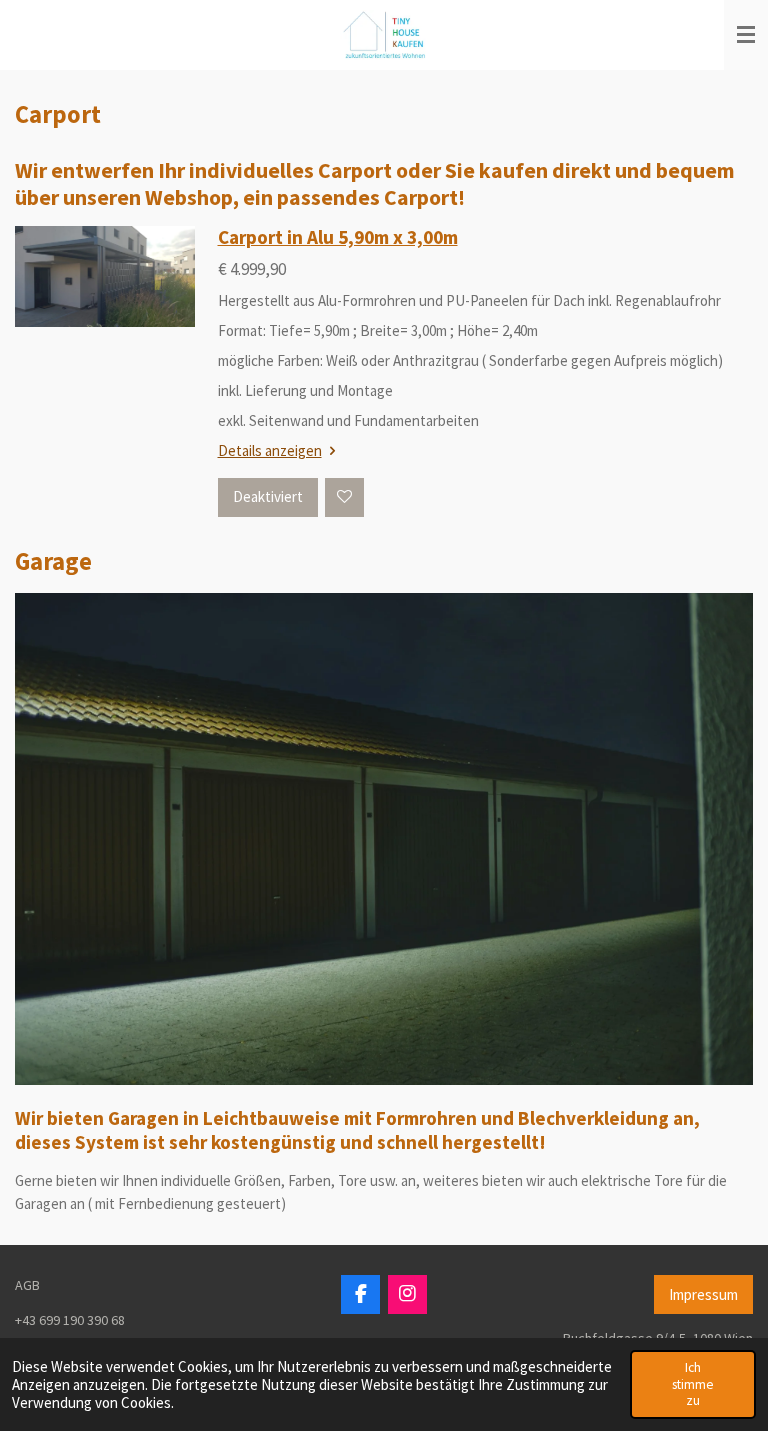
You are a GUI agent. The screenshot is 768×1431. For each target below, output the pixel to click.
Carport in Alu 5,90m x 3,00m (338, 237)
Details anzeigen (270, 450)
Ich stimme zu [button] (693, 1383)
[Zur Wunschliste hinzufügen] (344, 497)
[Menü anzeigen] (746, 35)
